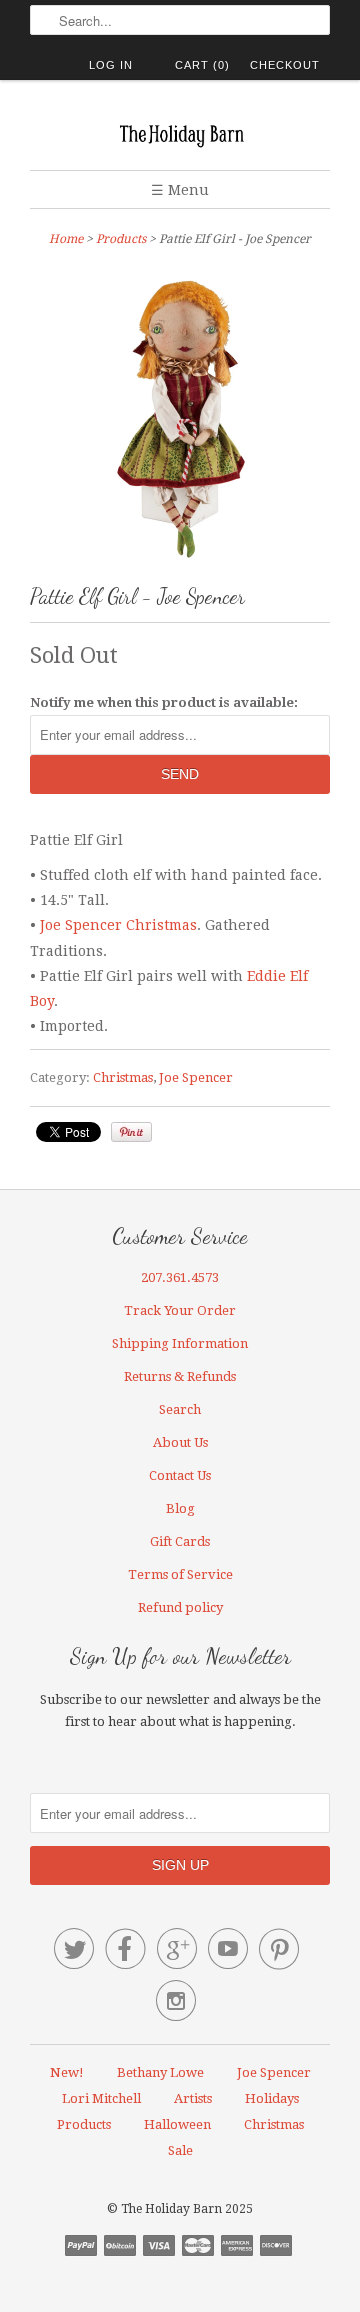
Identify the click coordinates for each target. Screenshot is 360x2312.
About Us (180, 1442)
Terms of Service (180, 1574)
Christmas (123, 1077)
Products (121, 239)
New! (67, 2072)
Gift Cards (180, 1541)
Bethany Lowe (160, 2072)
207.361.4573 (180, 1277)
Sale (180, 2150)
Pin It (131, 1132)
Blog (180, 1508)
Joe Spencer (196, 1077)
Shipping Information (180, 1343)
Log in (111, 65)
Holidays (272, 2098)
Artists (193, 2098)
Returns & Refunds (180, 1376)
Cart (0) (202, 65)
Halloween (177, 2124)
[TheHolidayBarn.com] (180, 132)
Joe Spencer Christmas (118, 925)
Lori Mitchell (101, 2098)
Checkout (285, 65)
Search (180, 1409)
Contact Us (180, 1475)
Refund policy (180, 1607)
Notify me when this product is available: (164, 702)
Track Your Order (180, 1310)
